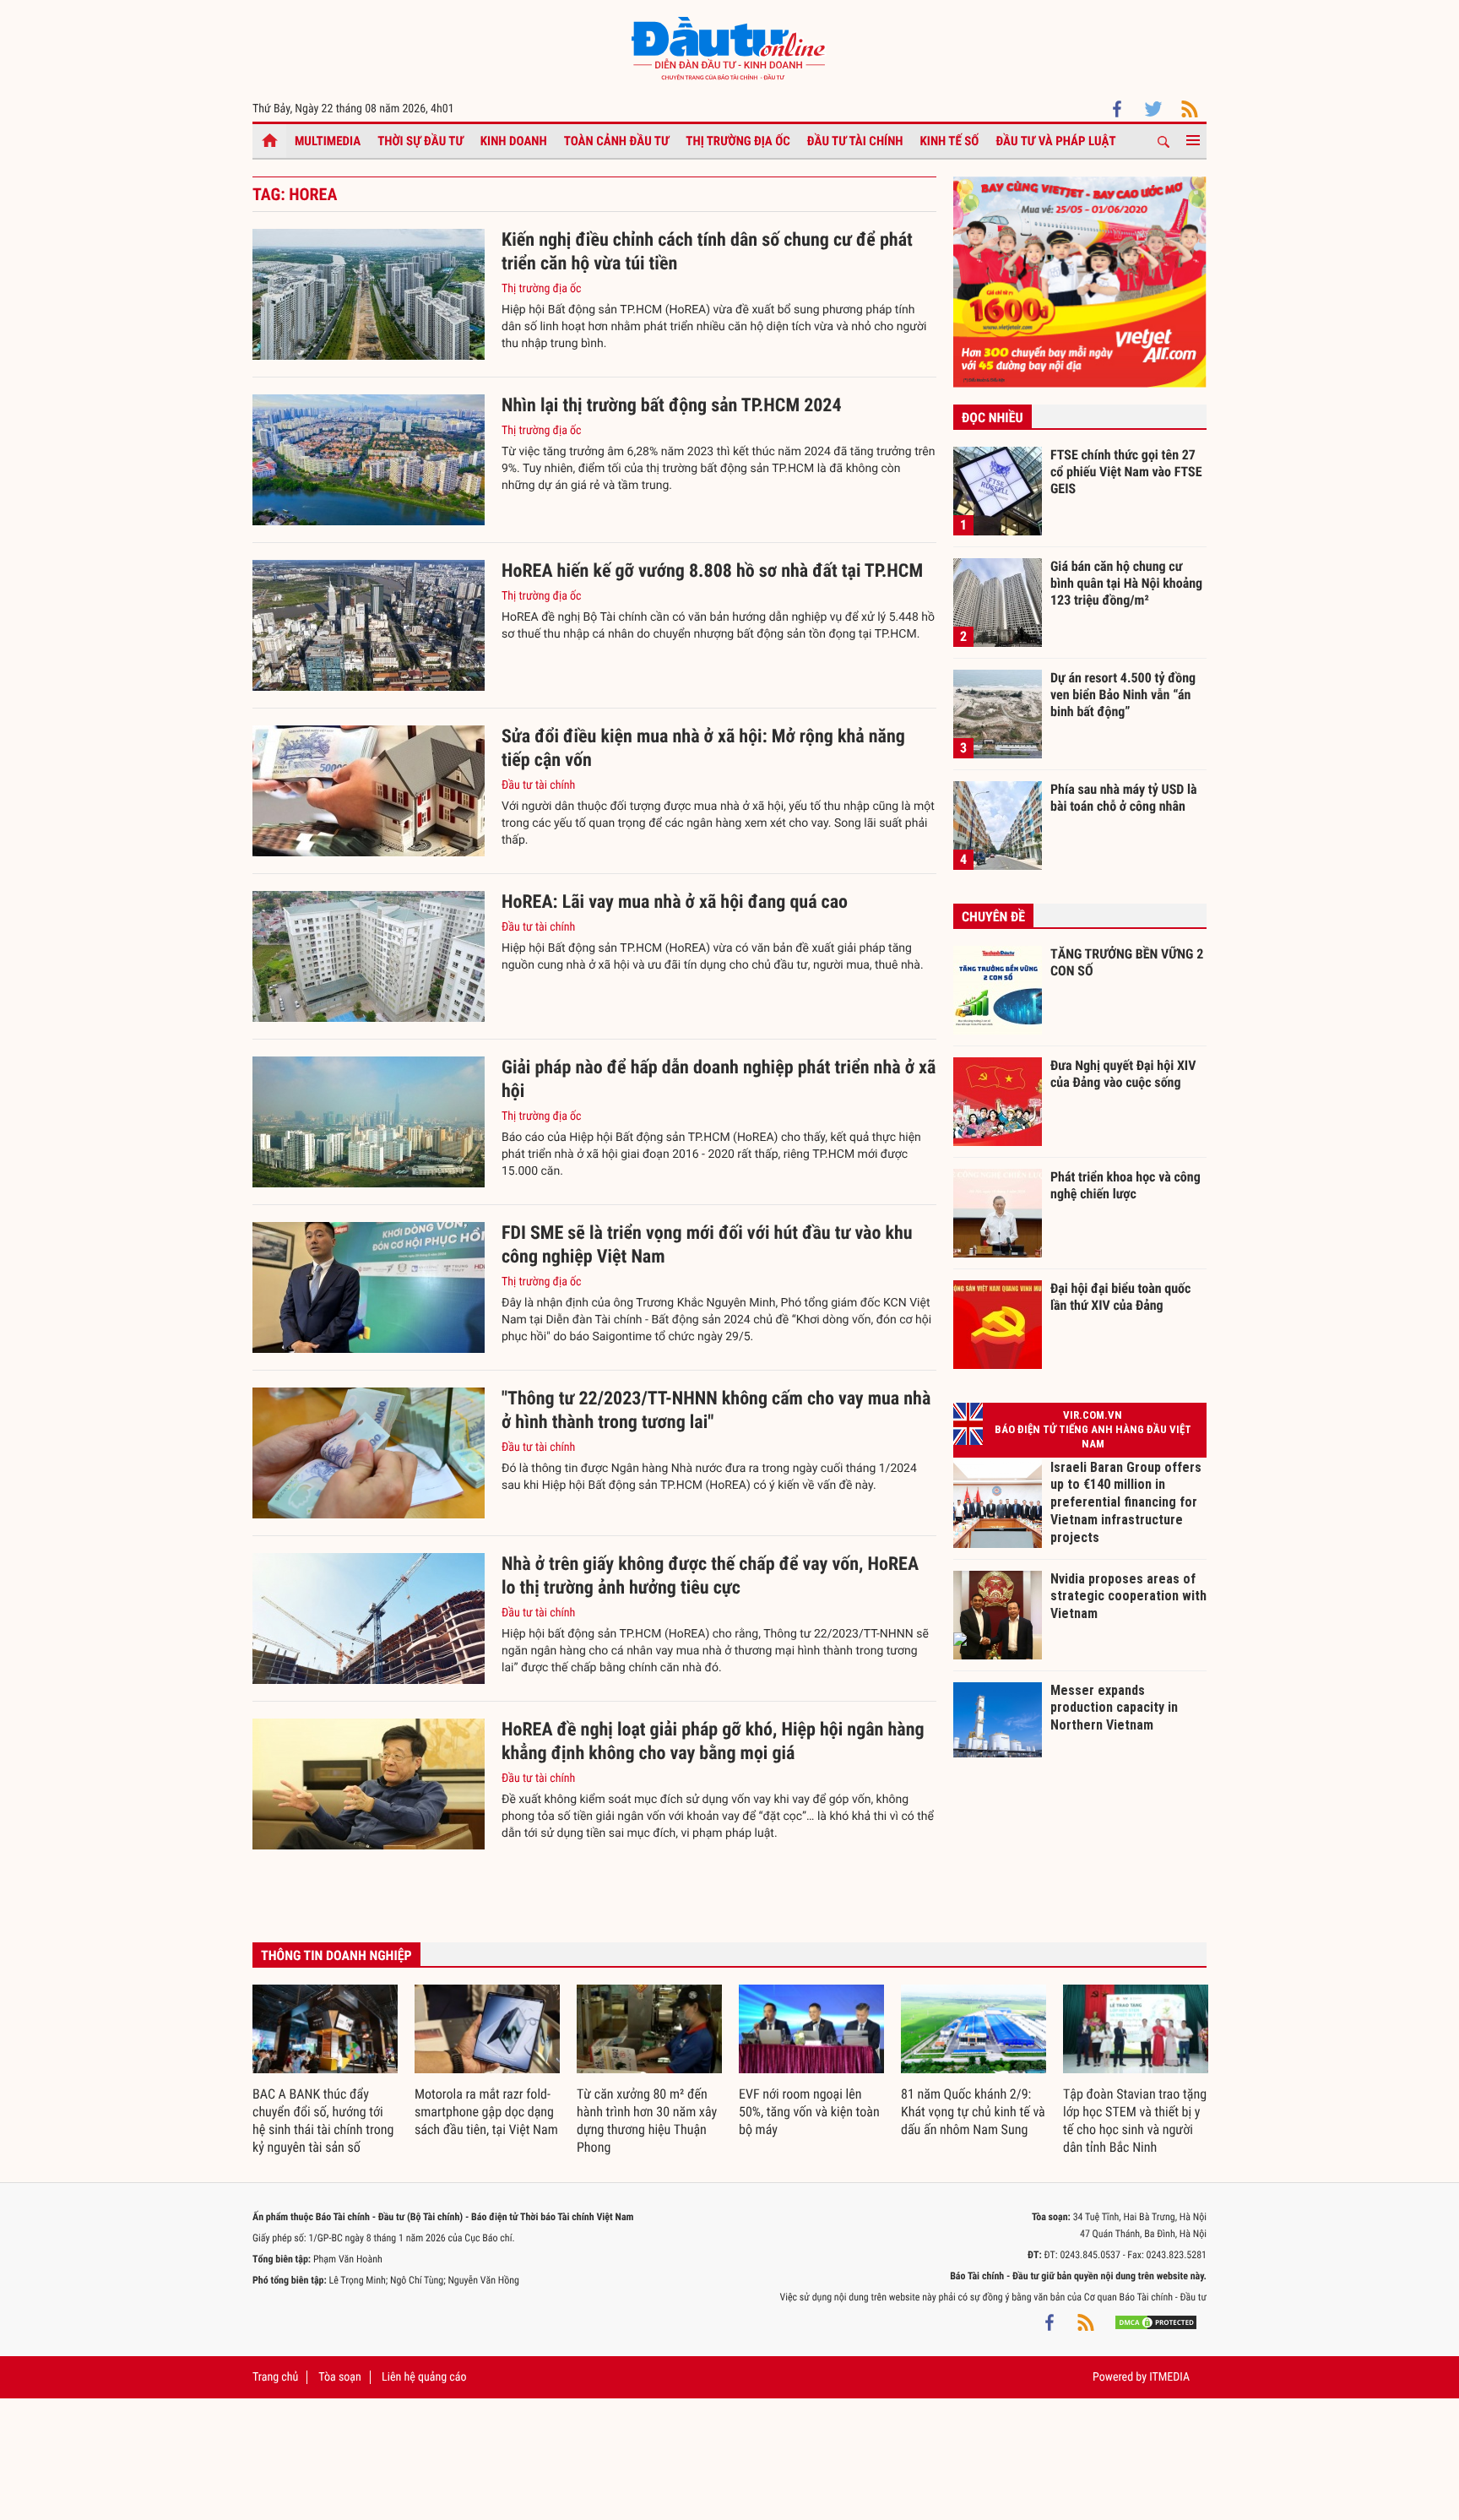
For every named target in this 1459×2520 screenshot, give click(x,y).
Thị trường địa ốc (738, 141)
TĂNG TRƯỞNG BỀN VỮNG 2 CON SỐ (1127, 962)
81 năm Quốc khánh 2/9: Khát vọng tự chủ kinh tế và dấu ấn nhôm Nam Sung (973, 2112)
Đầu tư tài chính (855, 141)
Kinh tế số (950, 141)
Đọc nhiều (993, 418)
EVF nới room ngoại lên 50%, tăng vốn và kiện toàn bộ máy (809, 2112)
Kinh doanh (514, 141)
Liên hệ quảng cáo (424, 2377)
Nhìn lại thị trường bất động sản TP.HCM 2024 (672, 406)
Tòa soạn (339, 2377)
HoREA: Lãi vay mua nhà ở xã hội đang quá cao (675, 902)
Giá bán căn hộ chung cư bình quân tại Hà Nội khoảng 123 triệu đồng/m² (1126, 583)
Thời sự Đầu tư (420, 141)
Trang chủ (275, 2377)
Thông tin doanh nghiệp (336, 1955)
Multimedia (328, 141)
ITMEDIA (1169, 2377)
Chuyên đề (993, 917)
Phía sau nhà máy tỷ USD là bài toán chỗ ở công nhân (1124, 798)
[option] (325, 2071)
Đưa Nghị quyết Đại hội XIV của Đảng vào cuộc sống (1123, 1074)
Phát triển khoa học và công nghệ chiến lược (1125, 1185)
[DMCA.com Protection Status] (1156, 2322)
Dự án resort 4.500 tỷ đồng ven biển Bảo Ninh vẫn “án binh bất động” (1123, 694)
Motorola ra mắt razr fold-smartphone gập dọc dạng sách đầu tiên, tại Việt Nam (486, 2112)
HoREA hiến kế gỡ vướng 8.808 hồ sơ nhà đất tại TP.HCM (712, 571)
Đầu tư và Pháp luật (1055, 141)
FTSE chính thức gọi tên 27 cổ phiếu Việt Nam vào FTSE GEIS (1126, 471)
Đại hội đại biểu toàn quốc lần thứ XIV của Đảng (1120, 1297)
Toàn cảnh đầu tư (617, 141)
